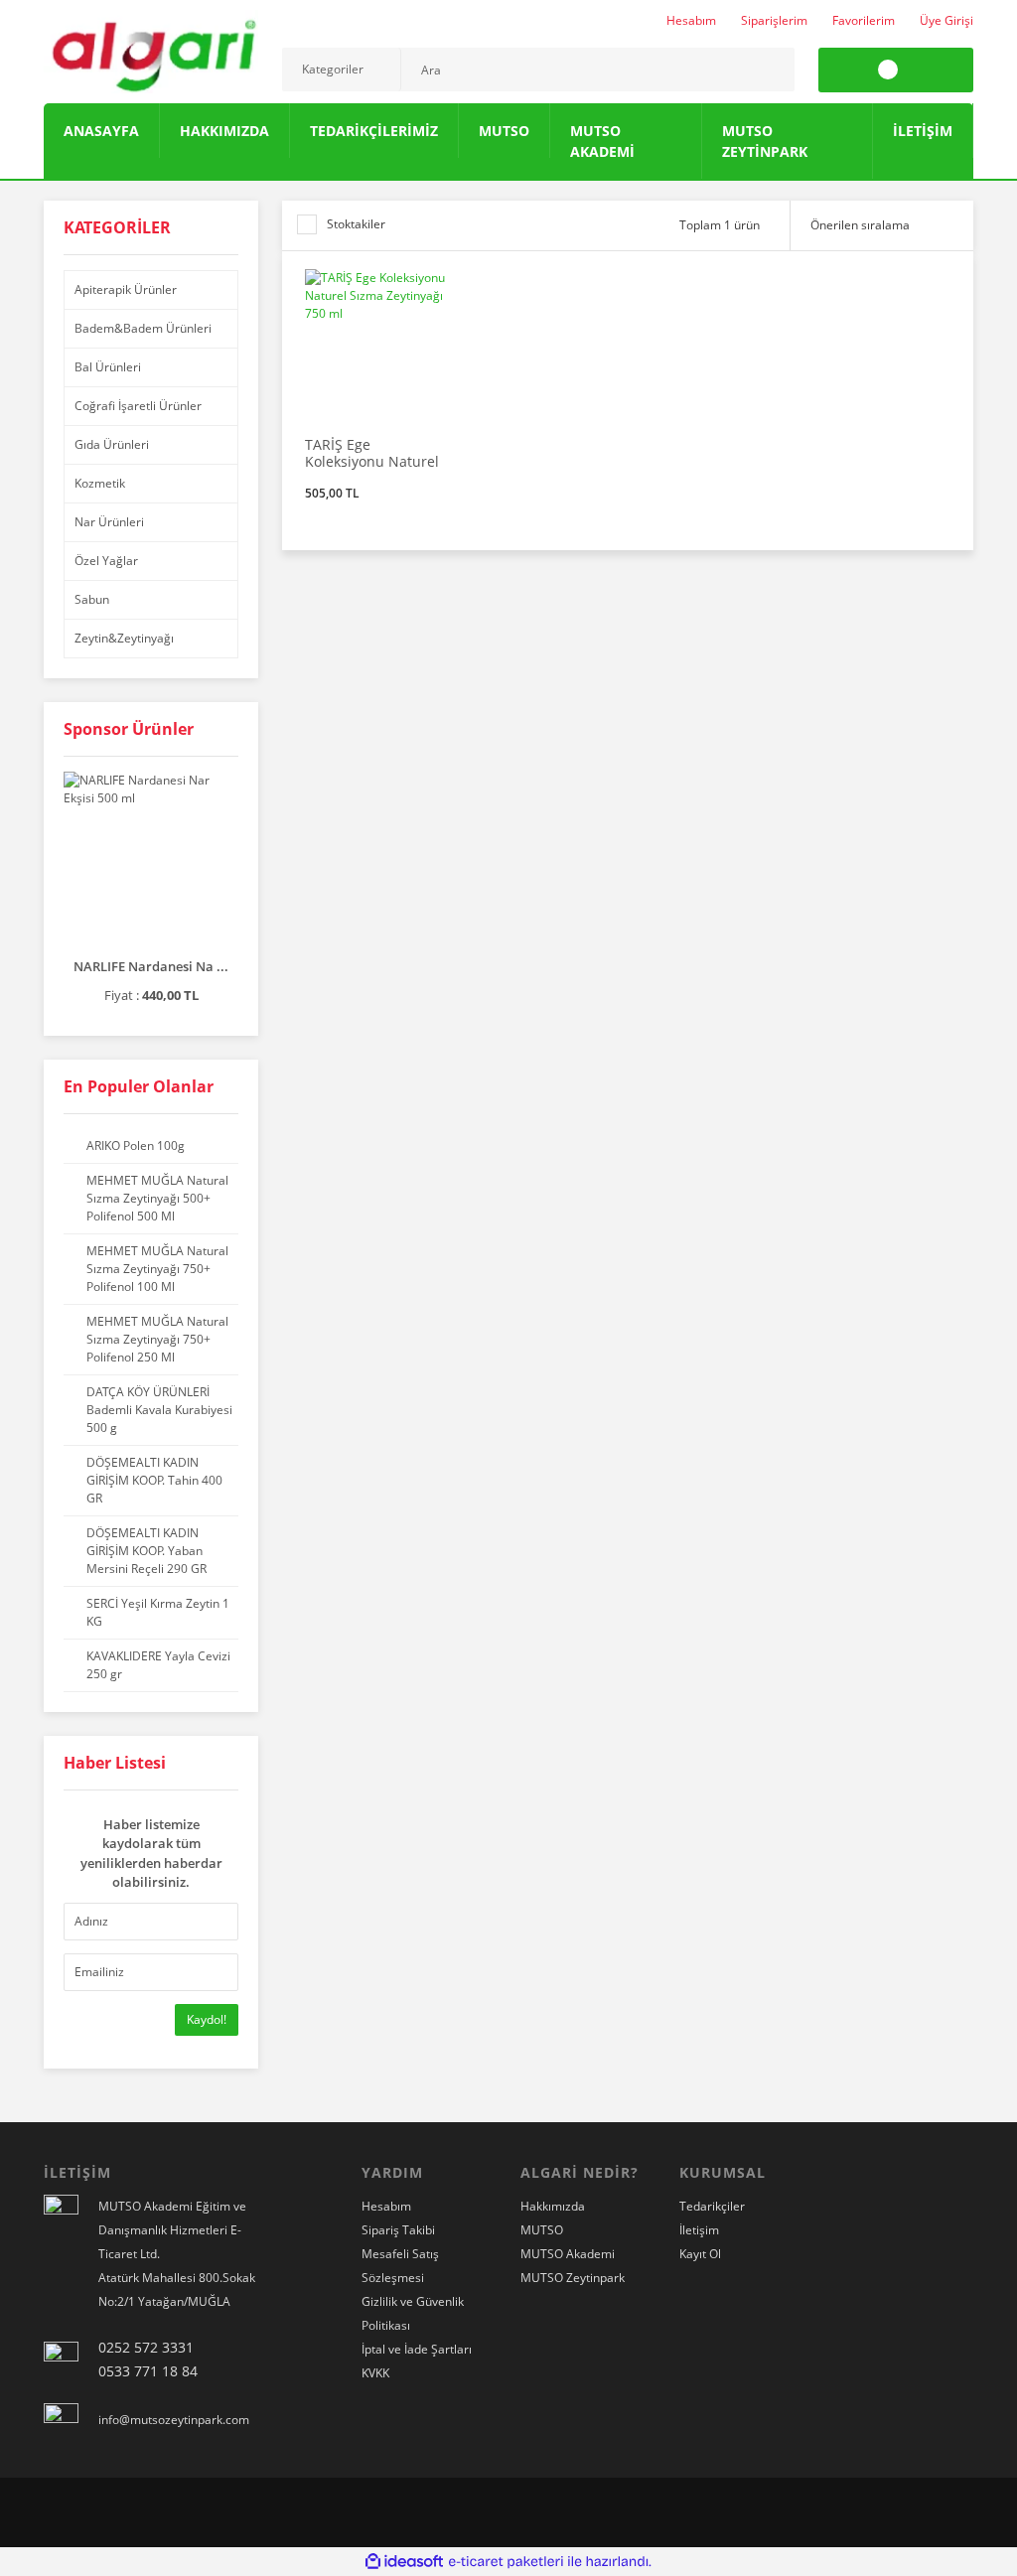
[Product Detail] (378, 276)
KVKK (375, 2373)
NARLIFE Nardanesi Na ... (151, 966)
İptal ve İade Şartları (417, 2349)
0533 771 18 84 (148, 2371)
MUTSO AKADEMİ (602, 141)
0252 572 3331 (146, 2347)
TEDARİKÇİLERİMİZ (374, 131)
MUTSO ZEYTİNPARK (765, 141)
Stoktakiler (356, 224)
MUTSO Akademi (568, 2254)
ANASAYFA (101, 131)
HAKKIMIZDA (224, 131)
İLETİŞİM (923, 131)
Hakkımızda (553, 2206)
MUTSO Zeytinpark (573, 2278)
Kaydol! (207, 2019)
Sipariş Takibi (398, 2230)
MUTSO (504, 131)
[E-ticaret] (506, 2561)
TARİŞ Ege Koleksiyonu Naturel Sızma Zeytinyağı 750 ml (374, 453)
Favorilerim (864, 20)
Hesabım (691, 20)
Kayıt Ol (700, 2254)
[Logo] (151, 52)
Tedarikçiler (712, 2206)
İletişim (699, 2230)
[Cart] (896, 70)
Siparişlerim (774, 20)
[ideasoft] (404, 2562)
